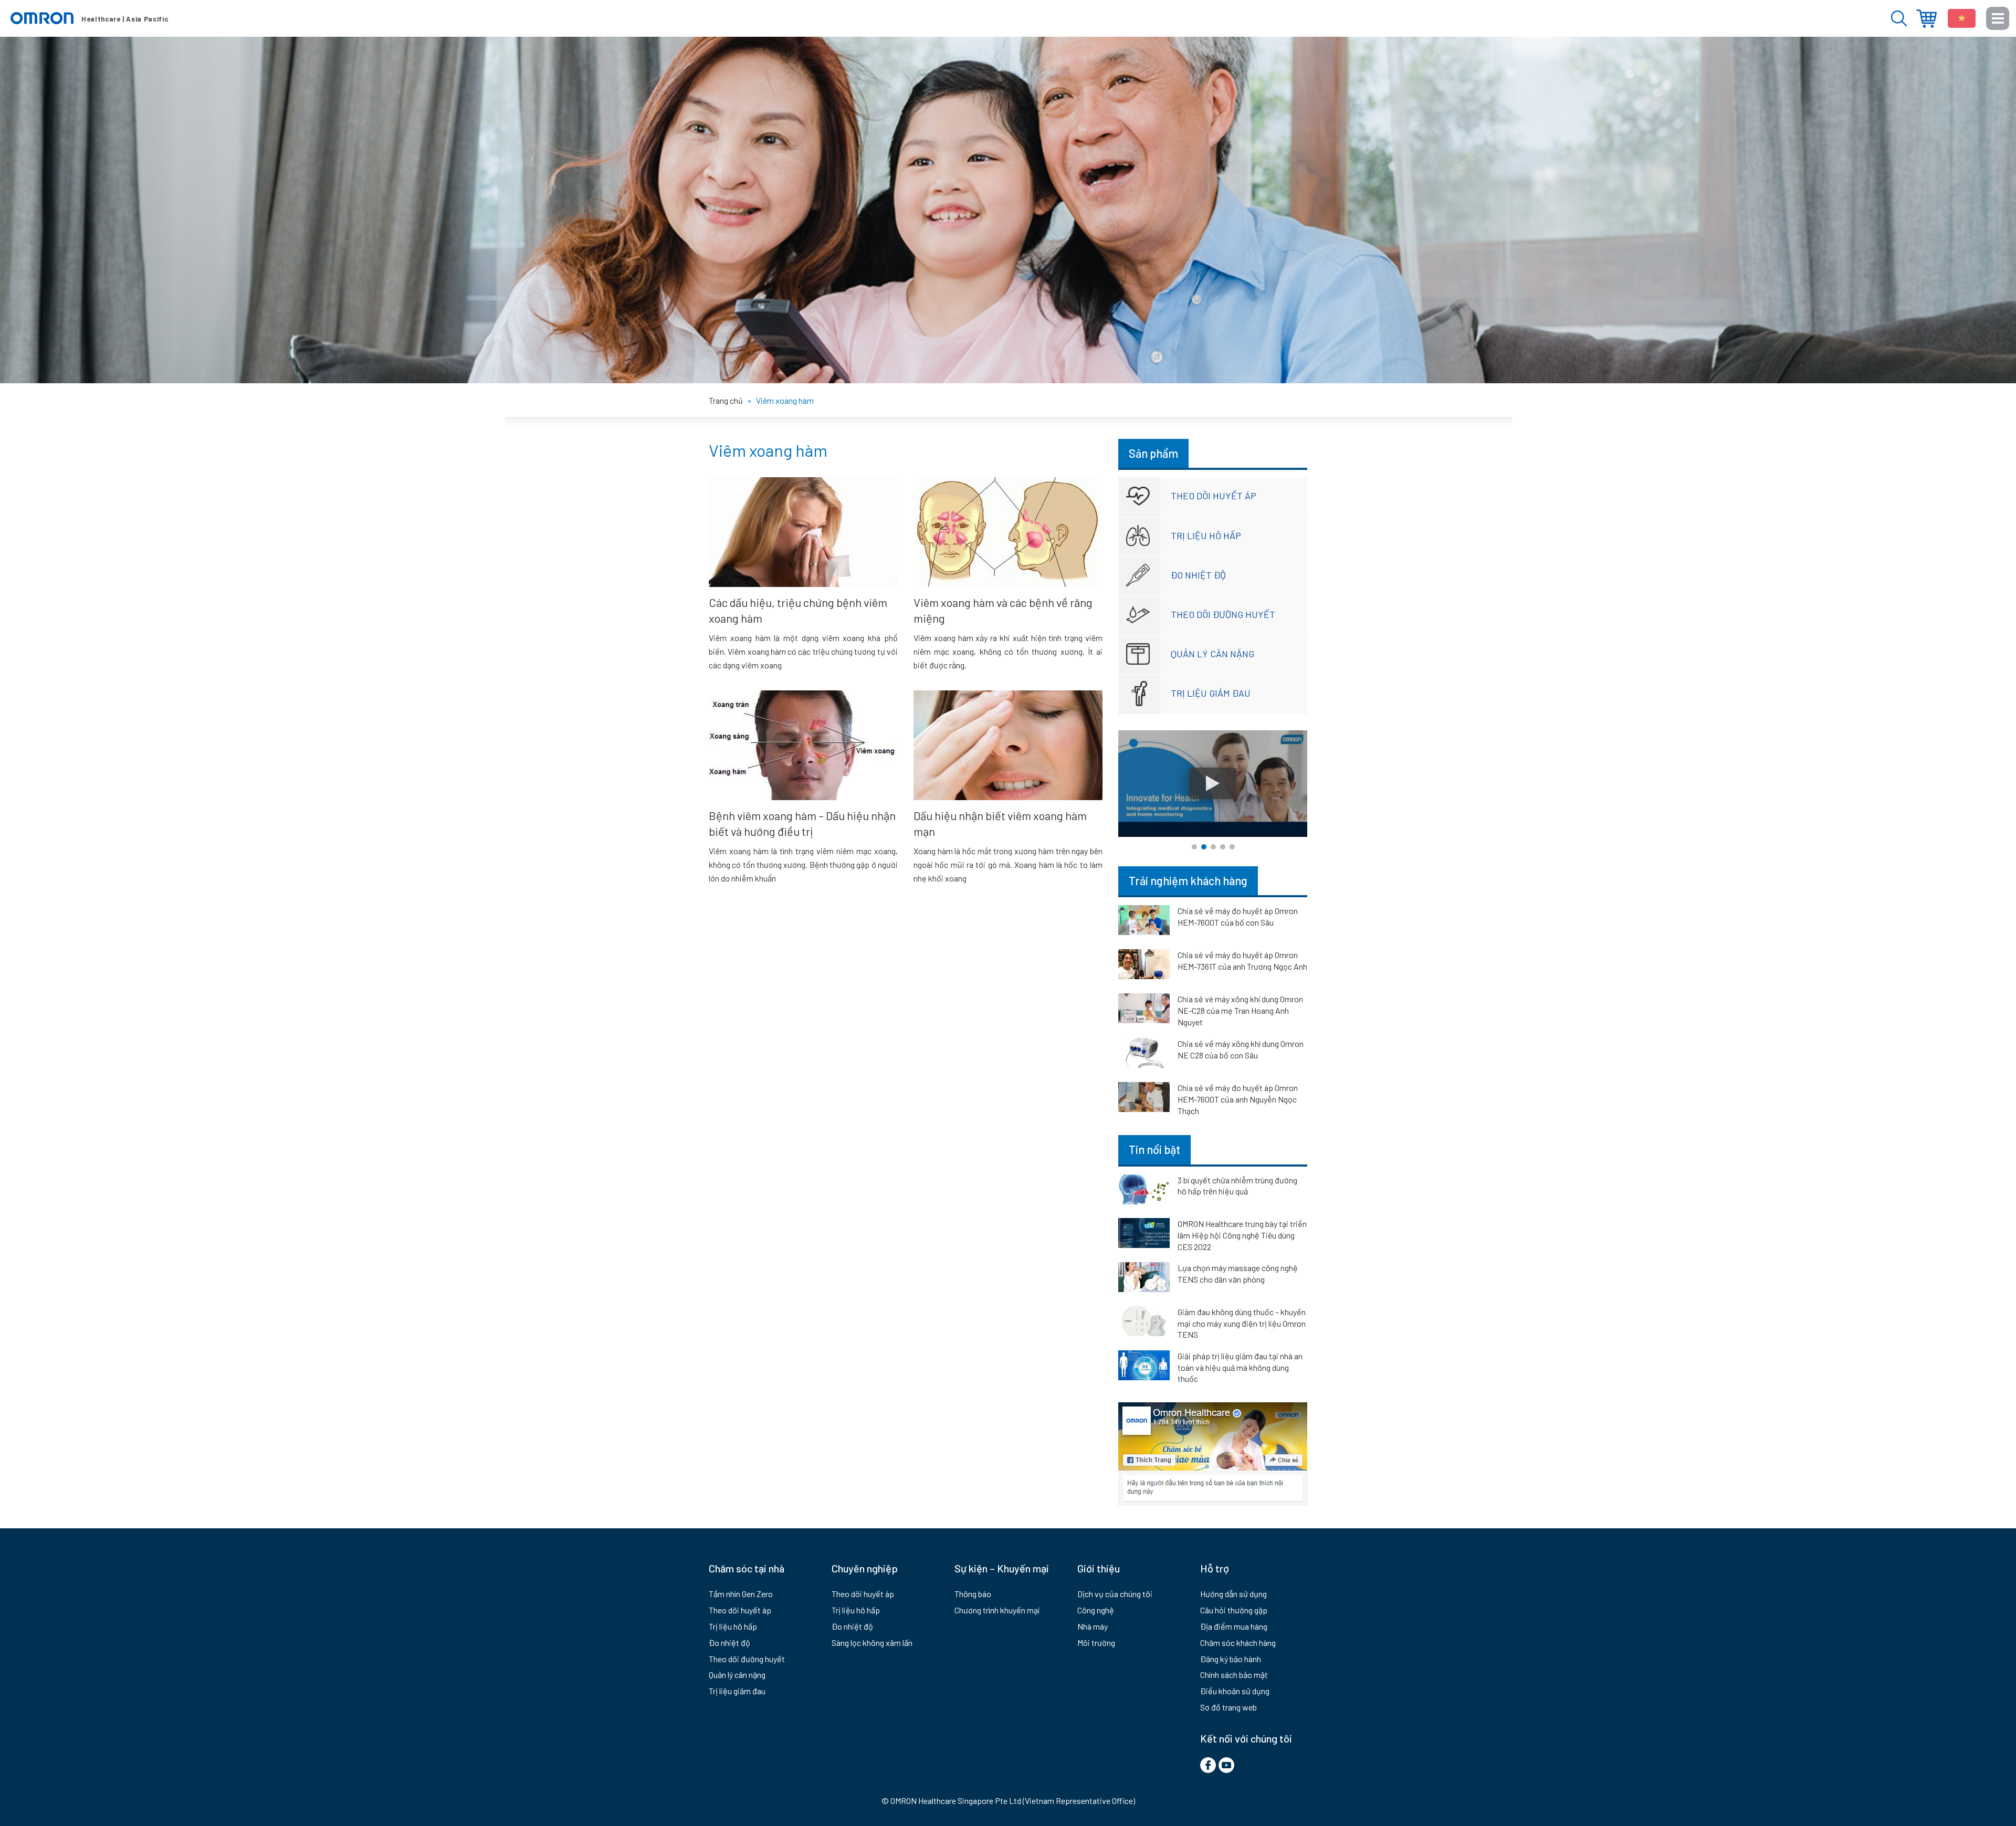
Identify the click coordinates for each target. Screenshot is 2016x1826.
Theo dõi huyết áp (1214, 496)
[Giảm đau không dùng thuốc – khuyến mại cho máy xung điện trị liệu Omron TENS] (1144, 1323)
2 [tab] (1204, 847)
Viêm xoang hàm (768, 450)
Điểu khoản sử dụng (1235, 1691)
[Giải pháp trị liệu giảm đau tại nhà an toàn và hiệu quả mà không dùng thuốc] (1144, 1367)
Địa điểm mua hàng (1926, 19)
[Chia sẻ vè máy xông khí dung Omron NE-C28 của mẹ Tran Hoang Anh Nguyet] (1144, 1010)
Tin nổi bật (1154, 1149)
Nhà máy (1093, 1626)
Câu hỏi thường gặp (1234, 1610)
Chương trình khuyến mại (997, 1610)
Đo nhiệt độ (1198, 575)
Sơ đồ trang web (1228, 1707)
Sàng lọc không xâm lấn (872, 1643)
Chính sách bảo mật (1234, 1675)
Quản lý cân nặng (1212, 654)
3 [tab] (1213, 847)
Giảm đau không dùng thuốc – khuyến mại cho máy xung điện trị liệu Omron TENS (1242, 1323)
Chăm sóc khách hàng (1238, 1643)
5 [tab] (1232, 847)
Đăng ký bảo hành (1231, 1659)
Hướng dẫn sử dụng (1233, 1594)
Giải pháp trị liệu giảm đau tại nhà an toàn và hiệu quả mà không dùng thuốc (1240, 1367)
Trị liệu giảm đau (1211, 693)
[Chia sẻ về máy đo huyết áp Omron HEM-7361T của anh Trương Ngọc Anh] (1144, 966)
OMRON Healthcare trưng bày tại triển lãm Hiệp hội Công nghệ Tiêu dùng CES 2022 (1242, 1235)
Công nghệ (1096, 1610)
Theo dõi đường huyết (1223, 614)
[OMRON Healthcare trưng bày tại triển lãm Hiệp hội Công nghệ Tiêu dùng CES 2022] (1144, 1235)
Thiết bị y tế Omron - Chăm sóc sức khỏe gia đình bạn (89, 18)
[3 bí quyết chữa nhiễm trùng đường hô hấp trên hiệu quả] (1144, 1191)
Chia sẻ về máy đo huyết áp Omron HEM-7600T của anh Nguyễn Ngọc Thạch (1238, 1099)
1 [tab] (1194, 847)
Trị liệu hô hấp (1206, 536)
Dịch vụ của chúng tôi (1115, 1594)
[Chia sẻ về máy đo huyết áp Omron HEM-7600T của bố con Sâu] (1144, 922)
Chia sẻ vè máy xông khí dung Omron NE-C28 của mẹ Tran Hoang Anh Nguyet (1240, 1010)
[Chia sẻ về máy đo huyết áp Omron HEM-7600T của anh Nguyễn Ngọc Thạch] (1144, 1099)
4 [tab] (1223, 847)
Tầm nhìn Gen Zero (741, 1594)
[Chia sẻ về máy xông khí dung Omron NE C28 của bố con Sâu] (1144, 1055)
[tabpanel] (1213, 784)
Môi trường (1096, 1643)
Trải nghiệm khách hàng (1188, 880)
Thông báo (973, 1594)
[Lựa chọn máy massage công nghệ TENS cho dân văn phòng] (1144, 1279)
